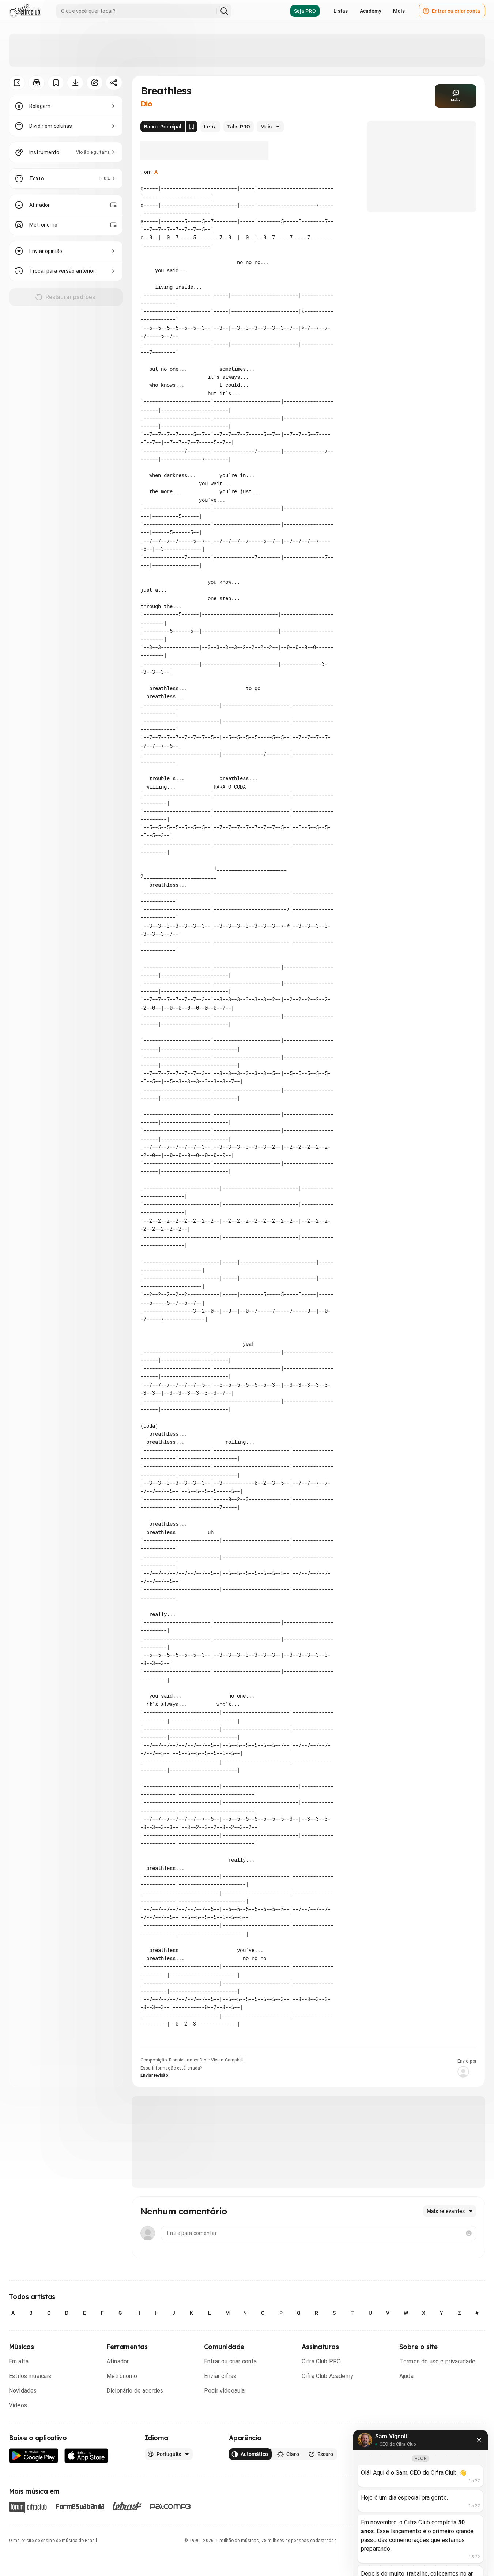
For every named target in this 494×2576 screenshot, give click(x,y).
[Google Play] (34, 2456)
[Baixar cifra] (75, 83)
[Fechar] (479, 2440)
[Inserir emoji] (469, 2233)
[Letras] (127, 2506)
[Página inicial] (25, 11)
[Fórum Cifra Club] (28, 2508)
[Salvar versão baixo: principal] (192, 127)
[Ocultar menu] (17, 83)
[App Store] (86, 2456)
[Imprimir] (36, 83)
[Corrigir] (95, 83)
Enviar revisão (154, 2075)
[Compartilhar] (114, 83)
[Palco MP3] (171, 2506)
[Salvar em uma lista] (56, 83)
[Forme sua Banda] (80, 2506)
